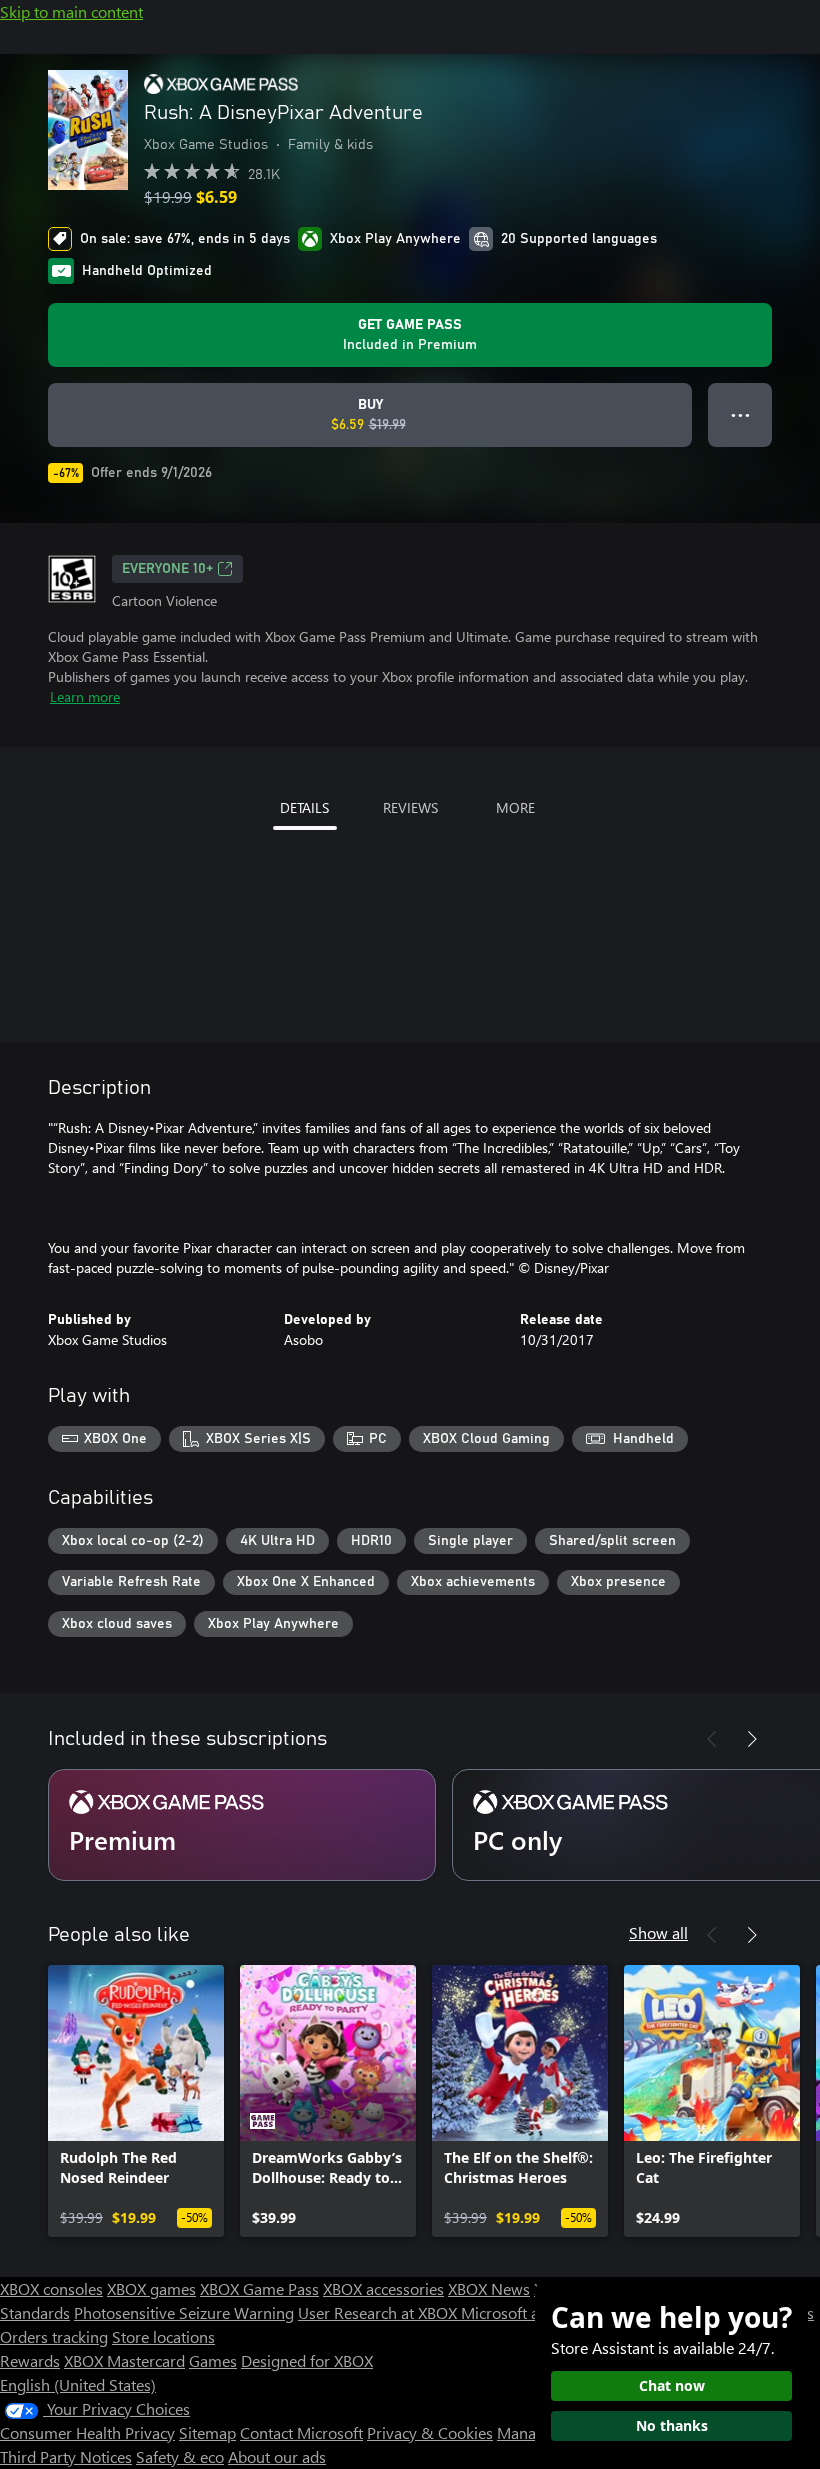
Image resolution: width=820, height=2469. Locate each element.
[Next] (752, 1739)
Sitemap (207, 2432)
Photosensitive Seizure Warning (184, 2312)
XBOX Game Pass (259, 2288)
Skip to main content (71, 11)
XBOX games (151, 2288)
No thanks (672, 2425)
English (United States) (78, 2384)
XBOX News (489, 2288)
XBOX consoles (51, 2288)
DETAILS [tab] (304, 807)
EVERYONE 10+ (167, 569)
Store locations (163, 2336)
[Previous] (712, 1739)
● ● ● (740, 414)
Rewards (30, 2360)
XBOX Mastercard (124, 2360)
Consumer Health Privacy (87, 2432)
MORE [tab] (515, 807)
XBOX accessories (383, 2288)
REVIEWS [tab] (410, 807)
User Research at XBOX (379, 2312)
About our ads (277, 2456)
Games (213, 2360)
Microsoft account (523, 2312)
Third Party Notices (66, 2456)
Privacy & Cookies (430, 2432)
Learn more (85, 696)
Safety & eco (180, 2456)
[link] (136, 2101)
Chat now (672, 2385)
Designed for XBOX (307, 2360)
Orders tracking (54, 2336)
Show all (658, 1932)
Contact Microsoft (301, 2432)
